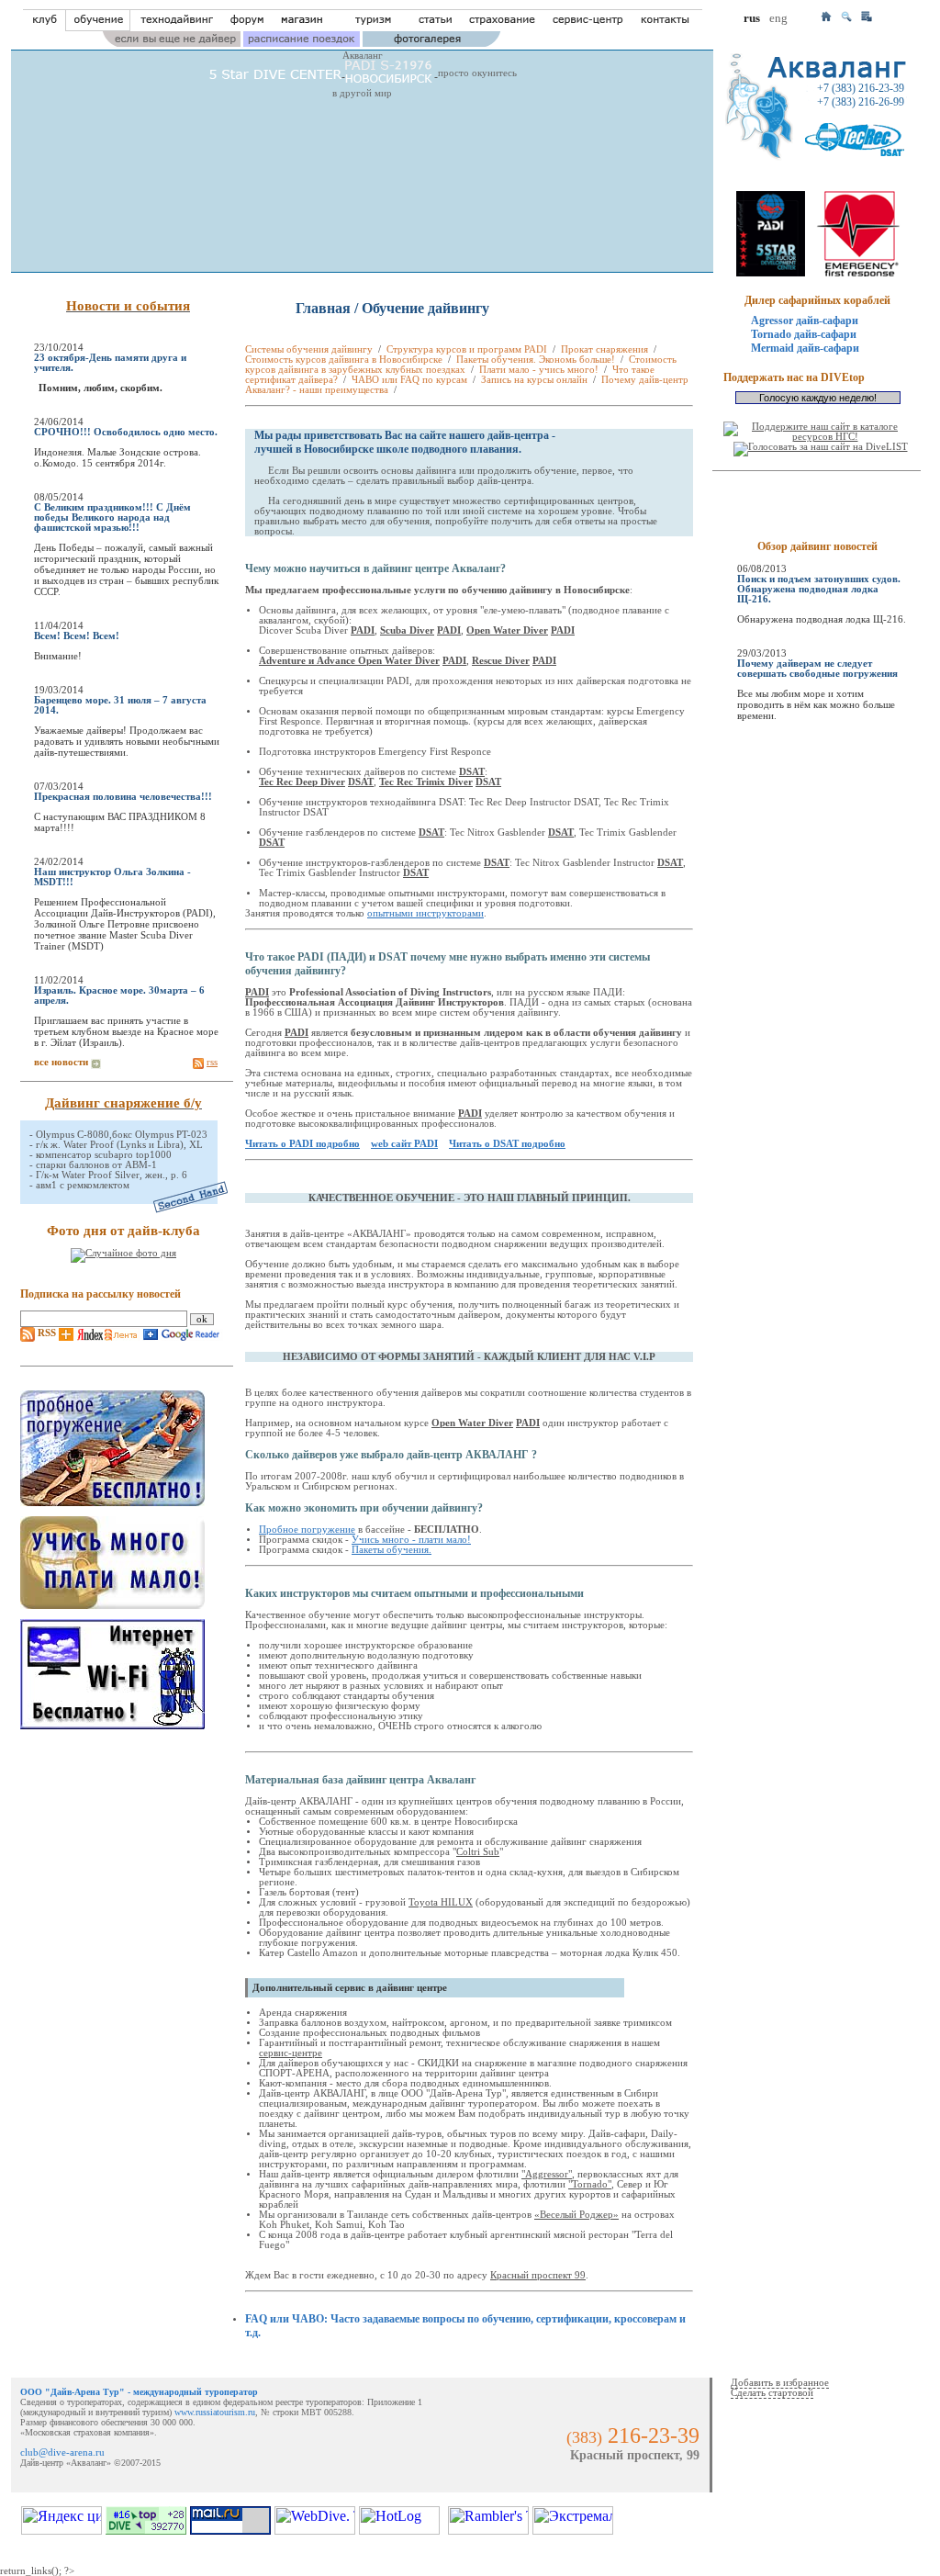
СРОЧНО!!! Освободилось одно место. (126, 432)
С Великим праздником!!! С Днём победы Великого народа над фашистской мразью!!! (112, 517)
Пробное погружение (307, 1530)
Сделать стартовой (772, 2393)
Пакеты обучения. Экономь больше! (536, 360)
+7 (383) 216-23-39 (861, 88)
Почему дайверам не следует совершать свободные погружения (817, 669)
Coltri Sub (478, 1852)
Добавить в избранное (780, 2383)
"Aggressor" (547, 2174)
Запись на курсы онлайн (534, 380)
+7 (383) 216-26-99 (861, 102)
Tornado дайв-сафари (804, 334)
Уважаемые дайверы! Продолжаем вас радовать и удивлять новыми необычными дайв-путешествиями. (127, 741)
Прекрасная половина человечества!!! (123, 797)
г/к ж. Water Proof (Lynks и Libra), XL (119, 1145)
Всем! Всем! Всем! (77, 636)
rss (212, 1062)
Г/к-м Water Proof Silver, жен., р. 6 (112, 1175)
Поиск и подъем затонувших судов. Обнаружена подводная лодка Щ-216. (819, 589)
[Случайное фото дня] (123, 1254)
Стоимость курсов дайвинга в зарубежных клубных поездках (461, 365)
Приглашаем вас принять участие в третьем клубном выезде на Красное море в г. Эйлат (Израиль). (126, 1031)
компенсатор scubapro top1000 (104, 1155)
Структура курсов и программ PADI (467, 349)
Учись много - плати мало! (411, 1540)
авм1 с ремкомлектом (83, 1185)
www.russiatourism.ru (215, 2412)
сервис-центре (291, 2053)
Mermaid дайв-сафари (805, 348)
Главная (323, 308)
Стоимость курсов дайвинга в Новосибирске (344, 360)
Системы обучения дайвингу (309, 349)
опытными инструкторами (425, 913)
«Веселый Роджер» (576, 2215)
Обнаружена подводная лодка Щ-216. (822, 619)
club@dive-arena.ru (62, 2452)
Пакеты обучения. (392, 1550)
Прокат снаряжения (604, 349)
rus (752, 18)
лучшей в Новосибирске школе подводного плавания (386, 449)
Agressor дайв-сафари (805, 321)
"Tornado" (590, 2184)
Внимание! (58, 656)
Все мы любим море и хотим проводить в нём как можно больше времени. (816, 704)
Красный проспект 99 (538, 2275)
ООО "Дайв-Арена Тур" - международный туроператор (139, 2392)
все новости (61, 1062)
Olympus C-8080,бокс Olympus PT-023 (122, 1135)
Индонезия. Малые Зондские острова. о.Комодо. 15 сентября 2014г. (117, 457)
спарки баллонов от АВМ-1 (96, 1165)
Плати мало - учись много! (539, 370)
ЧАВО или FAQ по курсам (409, 380)
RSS (45, 1333)
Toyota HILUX (441, 1902)
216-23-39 (654, 2435)
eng (778, 18)
